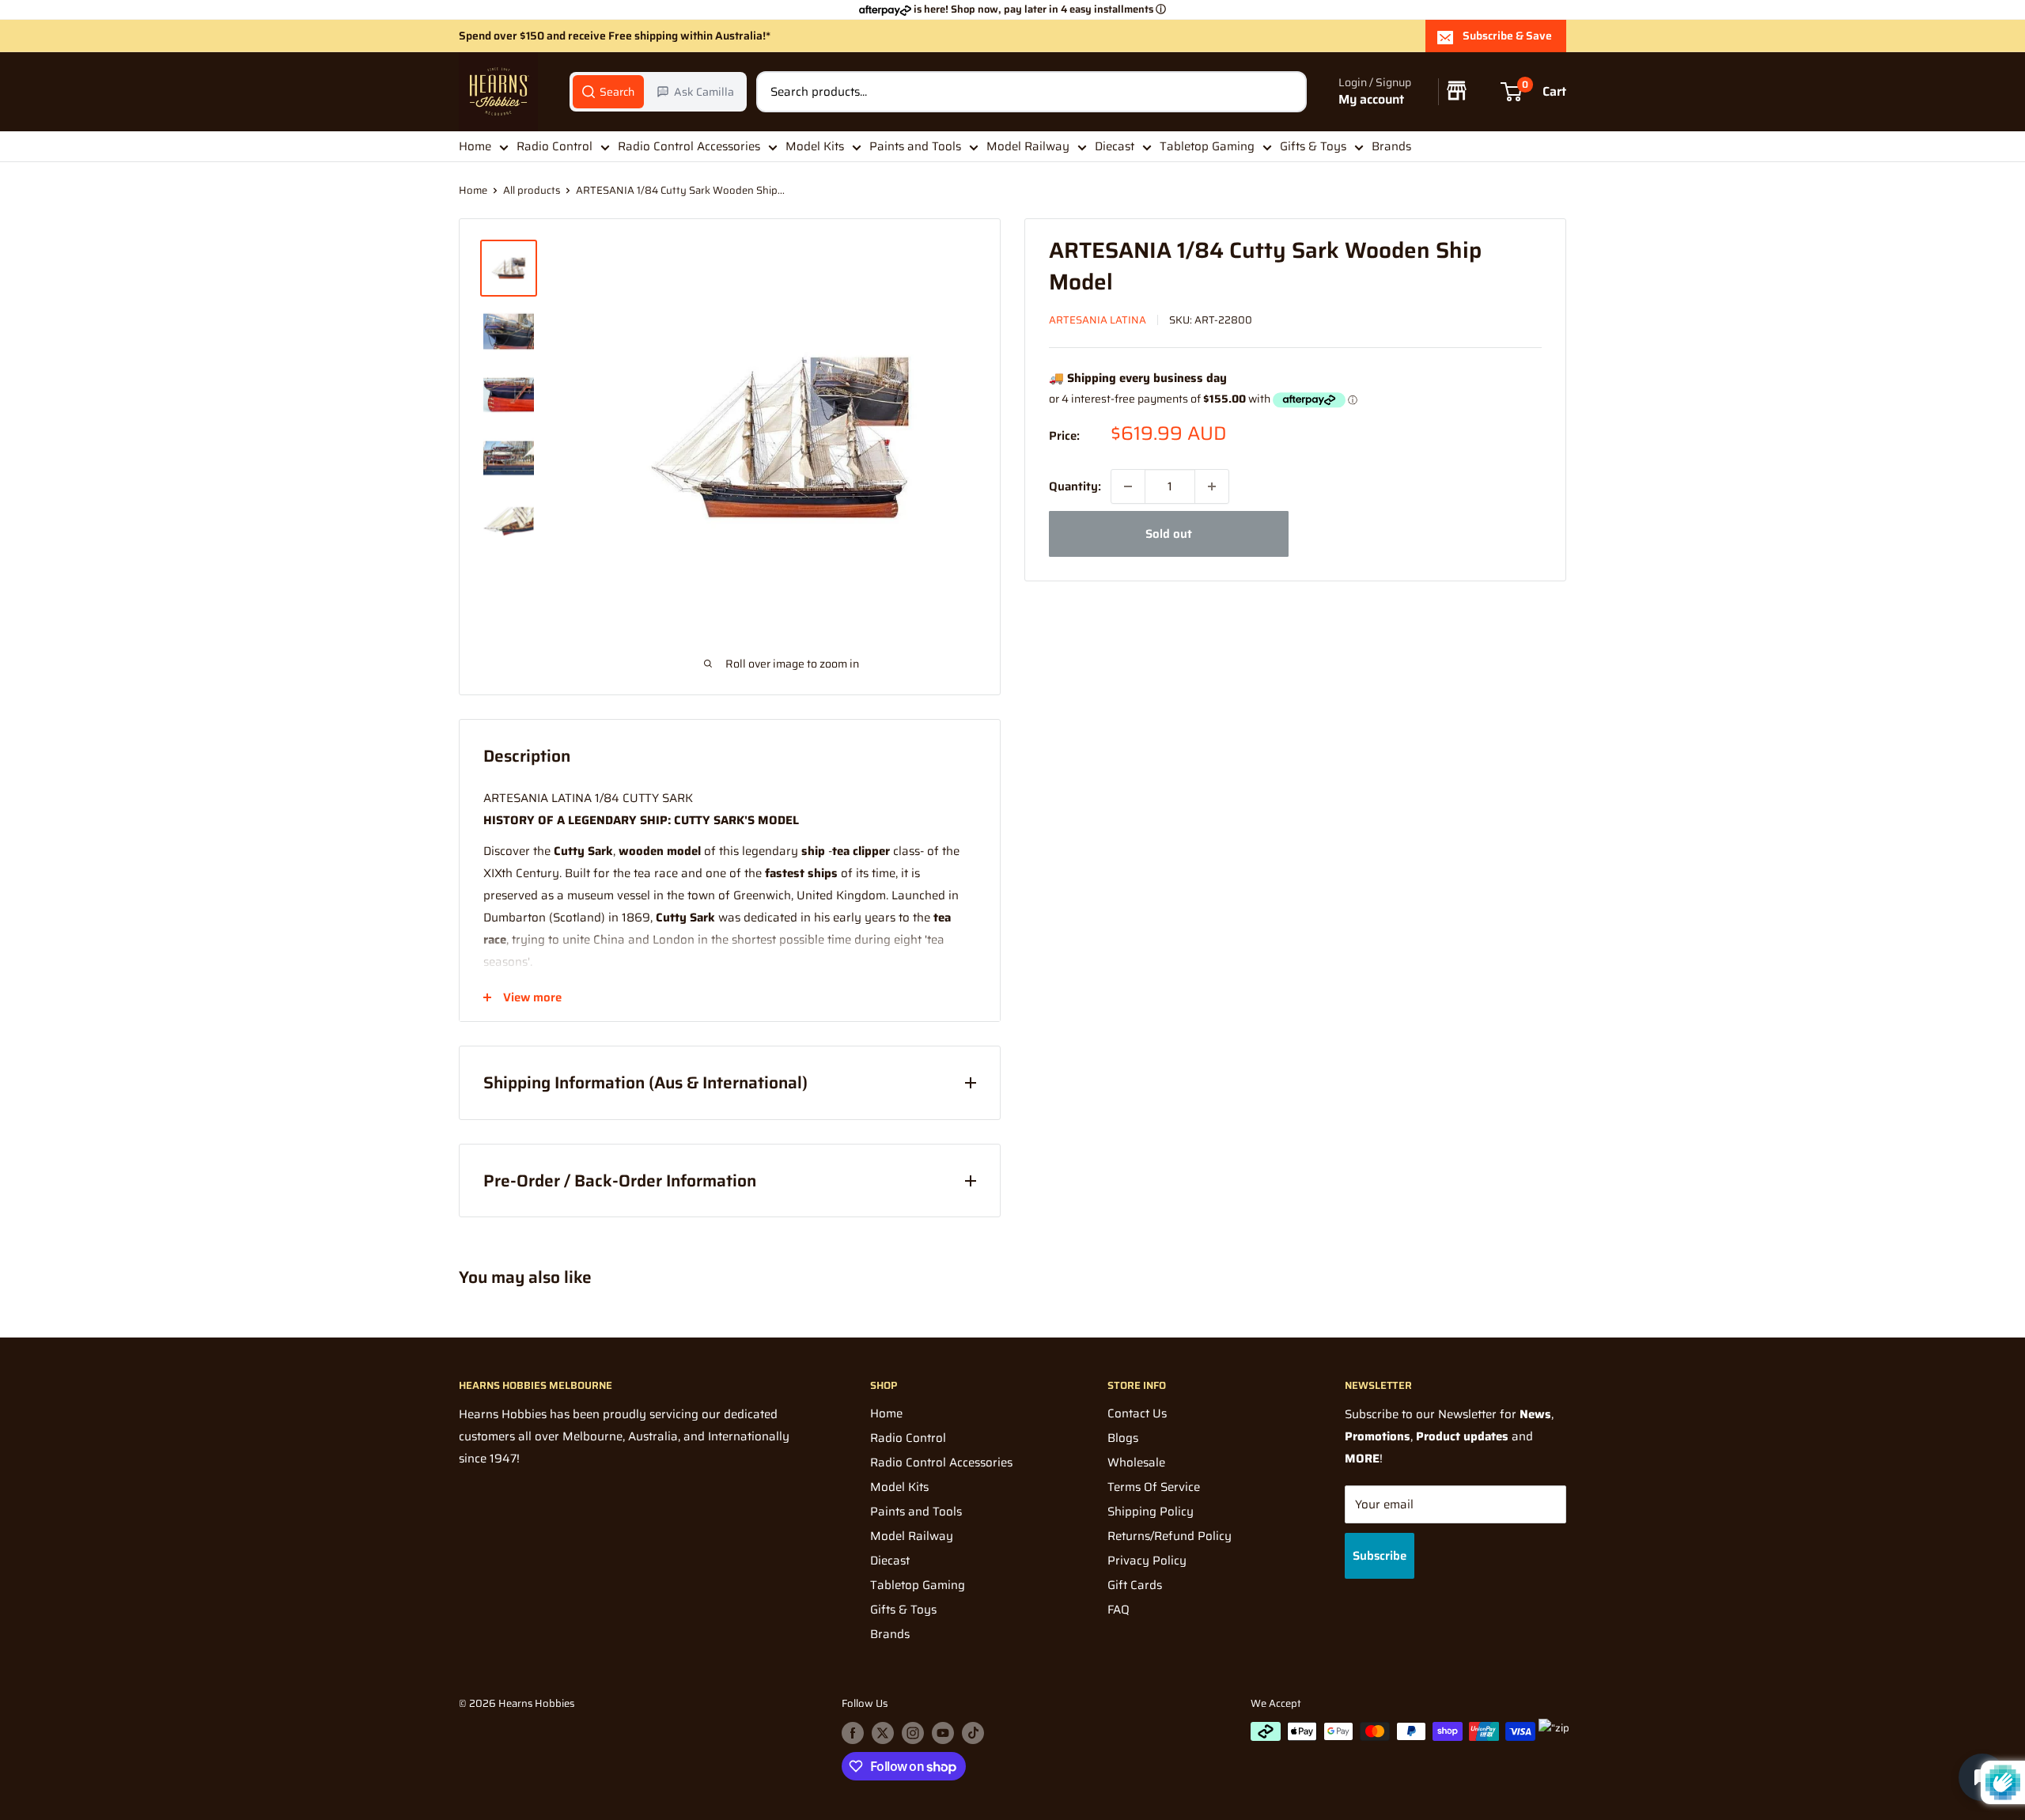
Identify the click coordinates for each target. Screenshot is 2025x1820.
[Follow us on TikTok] (973, 1733)
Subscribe (1380, 1556)
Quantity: (1075, 486)
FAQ (1118, 1610)
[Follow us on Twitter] (883, 1733)
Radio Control (555, 146)
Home (475, 146)
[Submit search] (1286, 92)
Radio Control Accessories (689, 146)
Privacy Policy (1147, 1561)
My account (1371, 100)
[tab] (608, 92)
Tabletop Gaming (1207, 146)
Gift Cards (1135, 1585)
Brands (1391, 146)
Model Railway (1028, 146)
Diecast (1115, 146)
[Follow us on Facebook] (853, 1733)
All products (532, 190)
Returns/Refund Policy (1170, 1536)
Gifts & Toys (1313, 146)
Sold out (1169, 534)
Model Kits (815, 146)
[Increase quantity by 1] (1212, 486)
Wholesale (1136, 1462)
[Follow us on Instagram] (913, 1733)
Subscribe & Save (1507, 36)
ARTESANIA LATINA (1098, 320)
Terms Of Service (1154, 1487)
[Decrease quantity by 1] (1128, 486)
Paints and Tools (915, 146)
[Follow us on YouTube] (943, 1733)
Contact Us (1137, 1413)
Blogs (1123, 1438)
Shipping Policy (1151, 1512)
